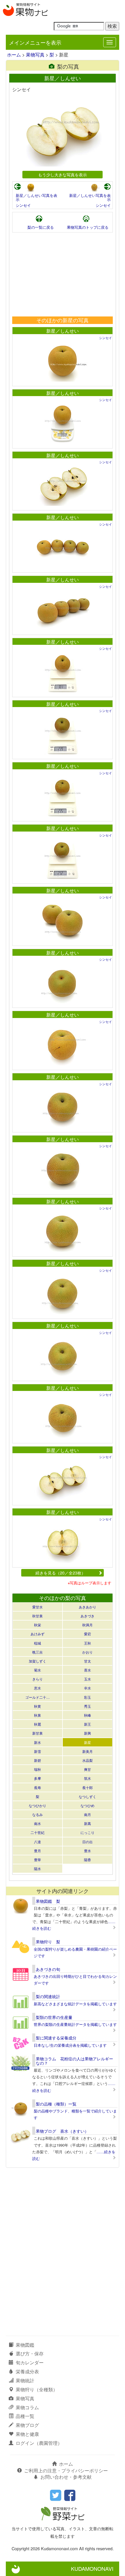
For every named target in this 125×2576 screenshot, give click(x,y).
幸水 (87, 1688)
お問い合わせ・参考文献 (66, 2477)
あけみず (37, 1634)
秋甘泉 (37, 1616)
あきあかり (87, 1607)
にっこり (87, 1832)
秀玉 (87, 1706)
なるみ (37, 1814)
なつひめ (87, 1805)
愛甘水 (37, 1607)
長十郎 (87, 1787)
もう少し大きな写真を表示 (63, 174)
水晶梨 (87, 1760)
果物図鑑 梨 (48, 1901)
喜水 (87, 1670)
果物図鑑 (25, 2345)
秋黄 (37, 1706)
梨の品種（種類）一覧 (56, 2104)
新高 (87, 1823)
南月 (87, 1814)
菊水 (37, 1670)
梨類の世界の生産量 (54, 2017)
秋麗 (37, 1724)
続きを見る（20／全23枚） (60, 1573)
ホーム (14, 55)
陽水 (37, 1869)
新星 (87, 1742)
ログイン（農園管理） (39, 2443)
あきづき (87, 1616)
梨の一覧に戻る (41, 227)
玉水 (87, 1679)
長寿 (37, 1787)
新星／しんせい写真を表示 (36, 197)
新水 (37, 1742)
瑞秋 (37, 1769)
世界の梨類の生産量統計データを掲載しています (75, 2024)
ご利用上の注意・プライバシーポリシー (66, 2470)
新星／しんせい (63, 331)
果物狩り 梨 (48, 1942)
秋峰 (87, 1715)
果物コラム (27, 2407)
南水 (37, 1823)
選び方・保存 (30, 2353)
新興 (87, 1733)
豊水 (87, 1851)
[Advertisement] (63, 274)
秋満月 (87, 1625)
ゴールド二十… (37, 1697)
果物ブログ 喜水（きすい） (62, 2131)
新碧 (37, 1760)
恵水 (37, 1688)
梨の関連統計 (48, 1996)
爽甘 (87, 1769)
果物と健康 (27, 2434)
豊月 (37, 1851)
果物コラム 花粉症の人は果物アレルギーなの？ (74, 2061)
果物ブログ (27, 2425)
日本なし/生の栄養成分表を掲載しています (70, 2045)
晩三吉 (37, 1652)
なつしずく (87, 1796)
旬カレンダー (30, 2362)
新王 (87, 1724)
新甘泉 (37, 1733)
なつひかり (37, 1805)
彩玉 (87, 1697)
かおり (87, 1652)
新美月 (87, 1751)
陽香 (87, 1860)
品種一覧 (25, 2416)
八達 (37, 1842)
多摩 (37, 1778)
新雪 (37, 1751)
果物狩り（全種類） (37, 2389)
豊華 (37, 1860)
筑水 (87, 1778)
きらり (37, 1679)
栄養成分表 (27, 2371)
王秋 (87, 1643)
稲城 (37, 1643)
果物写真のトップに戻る (88, 227)
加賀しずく (37, 1661)
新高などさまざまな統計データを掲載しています (75, 2004)
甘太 (87, 1661)
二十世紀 (37, 1832)
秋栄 (37, 1625)
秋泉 (37, 1715)
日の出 (87, 1842)
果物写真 (35, 55)
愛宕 (87, 1634)
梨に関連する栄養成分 (56, 2038)
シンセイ (23, 205)
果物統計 (25, 2380)
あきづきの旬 (48, 1969)
